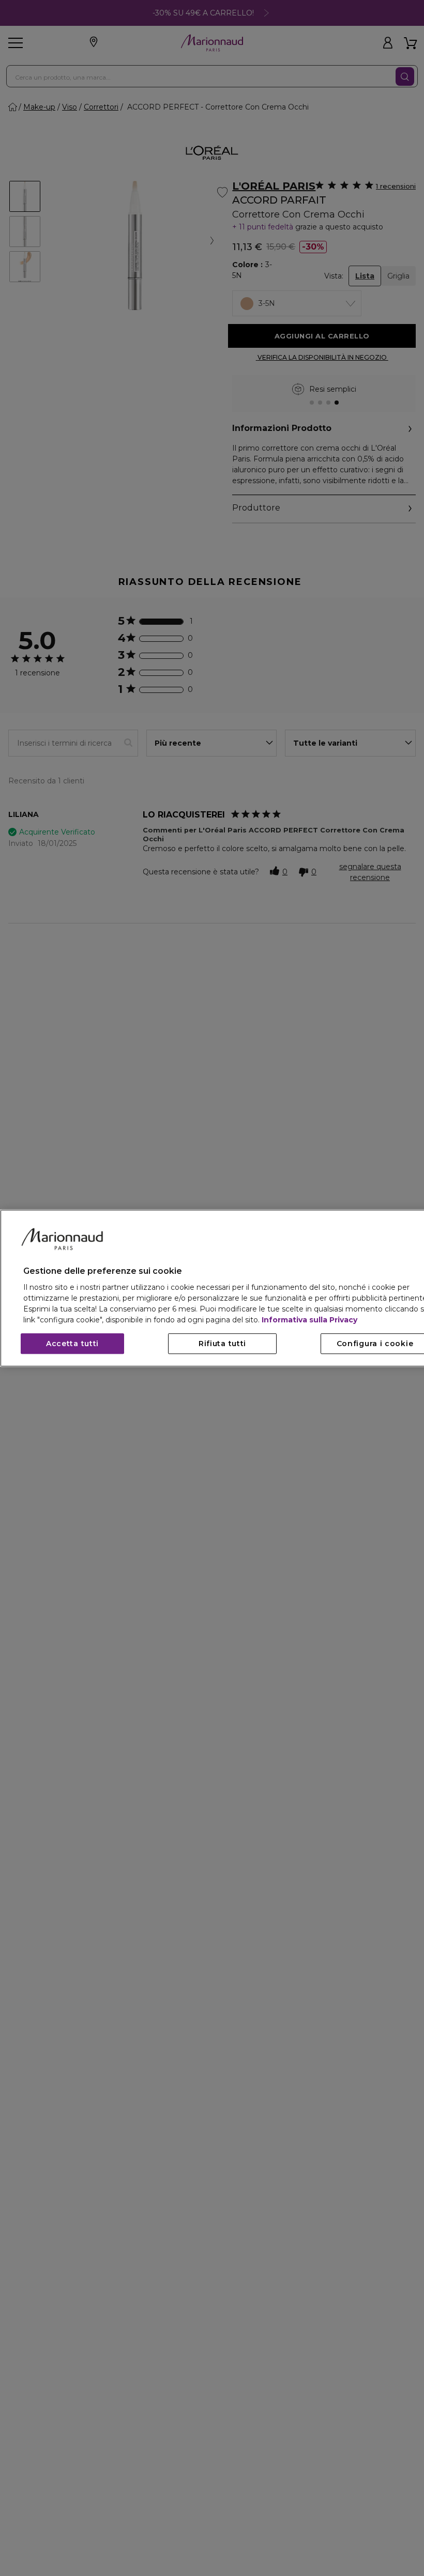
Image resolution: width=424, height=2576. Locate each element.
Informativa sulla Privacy (309, 1320)
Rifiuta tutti (222, 1344)
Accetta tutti (72, 1344)
